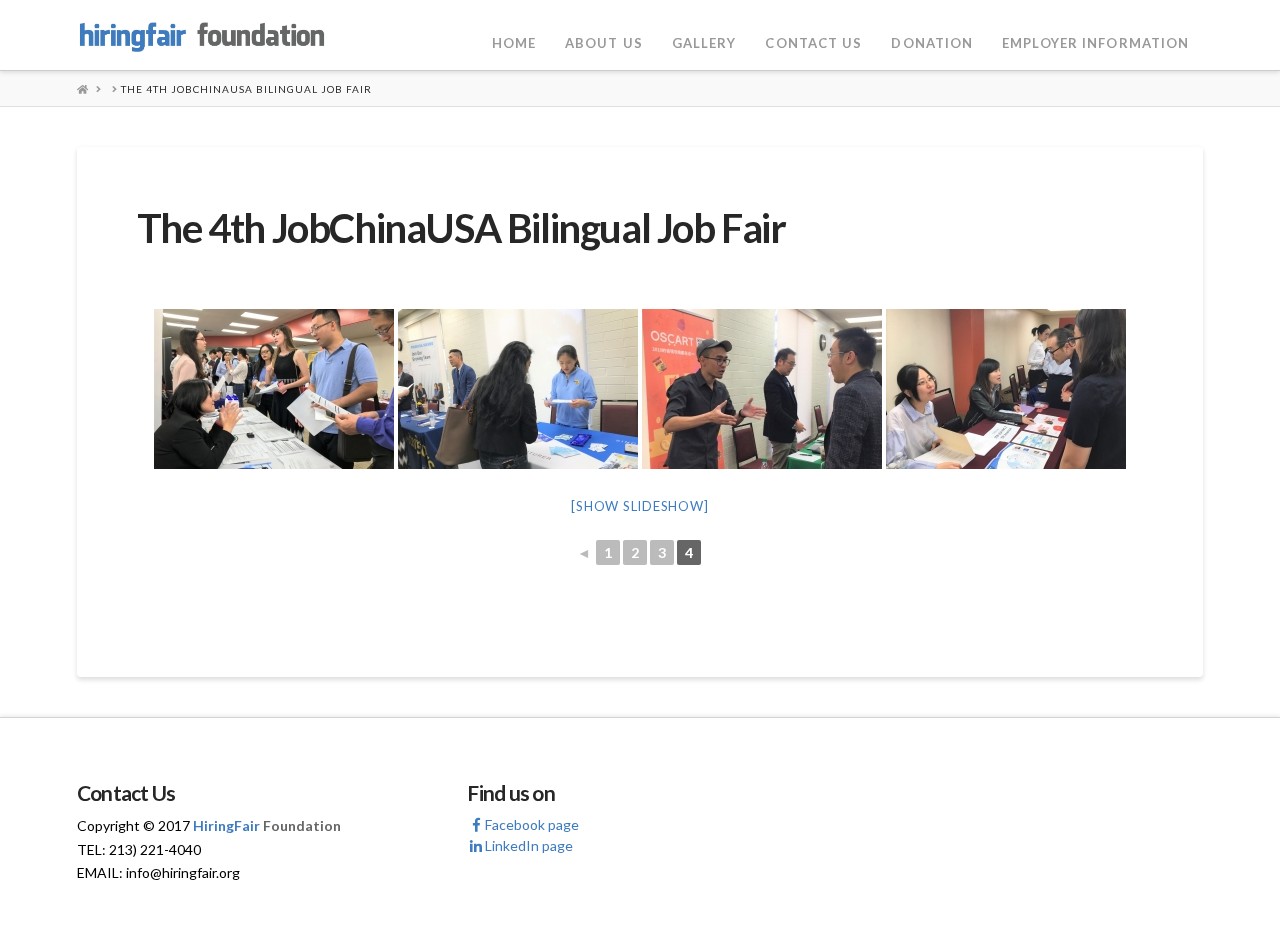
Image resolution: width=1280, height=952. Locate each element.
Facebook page (532, 824)
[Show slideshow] (639, 506)
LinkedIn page (529, 845)
